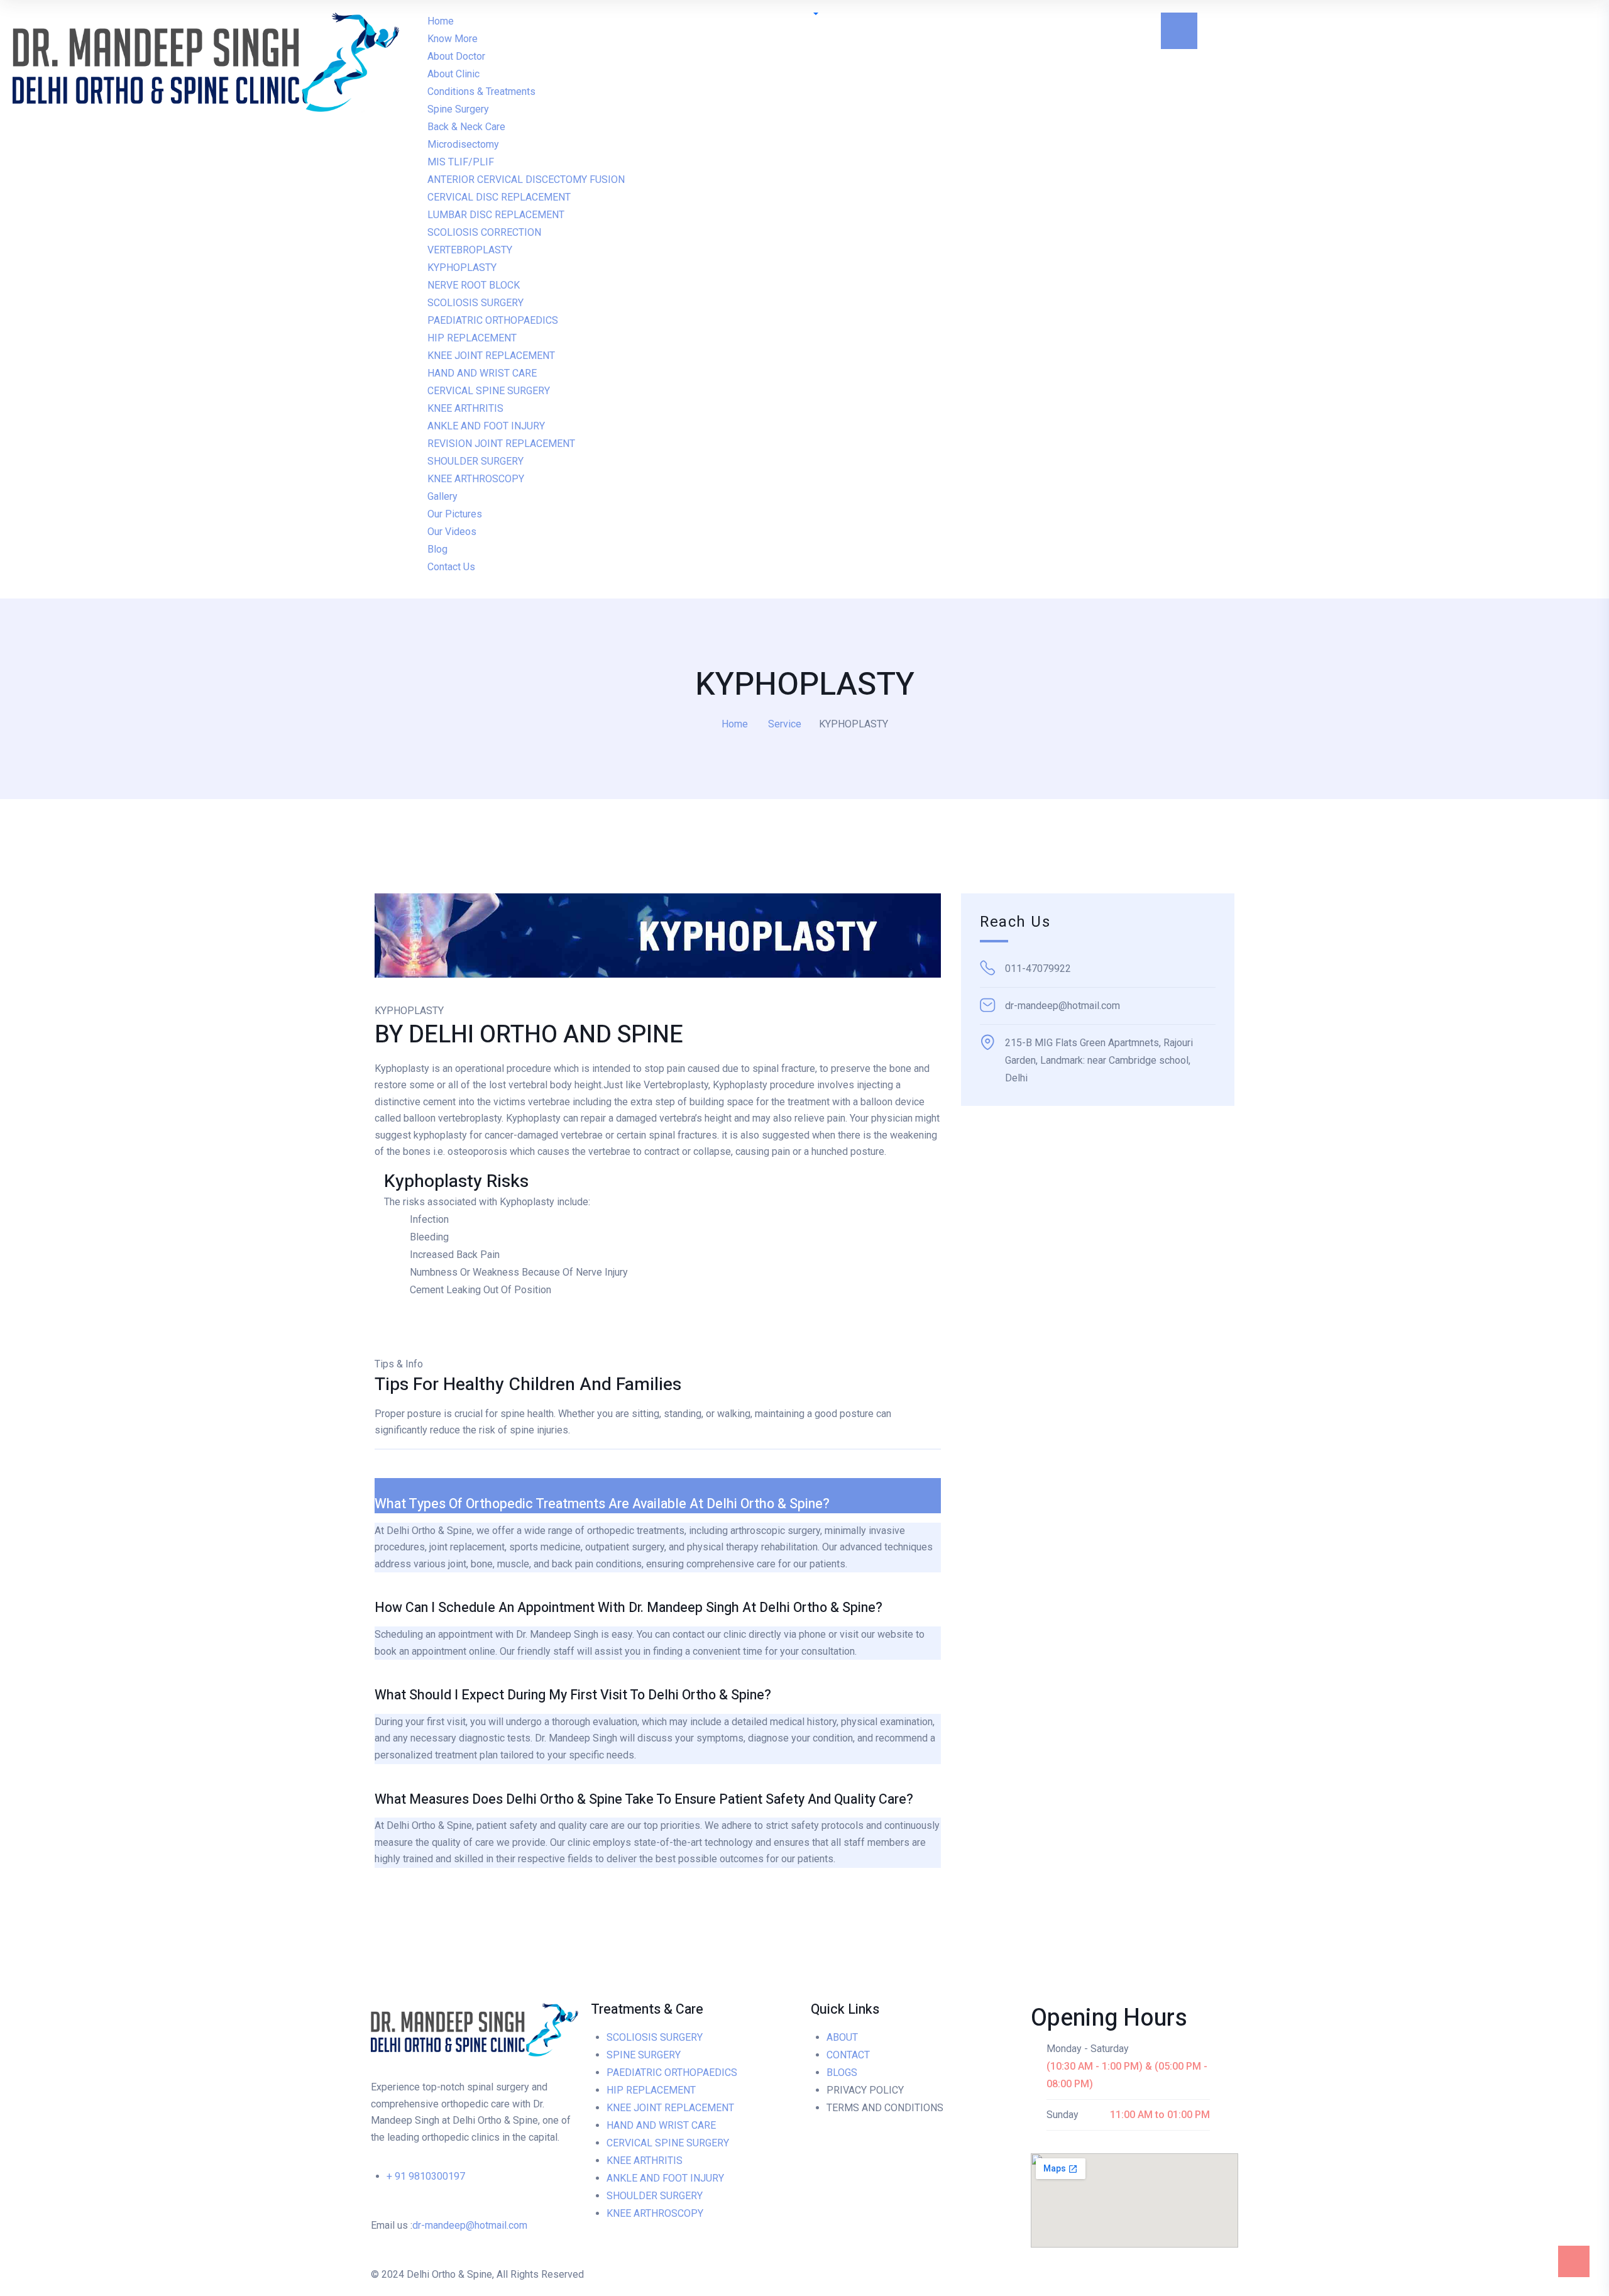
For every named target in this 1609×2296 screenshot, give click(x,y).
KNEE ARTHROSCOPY (655, 2213)
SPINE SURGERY (644, 2055)
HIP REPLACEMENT (651, 2090)
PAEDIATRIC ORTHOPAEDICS (672, 2072)
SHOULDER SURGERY (655, 2196)
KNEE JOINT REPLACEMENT (670, 2108)
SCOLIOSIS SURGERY (655, 2037)
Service (785, 724)
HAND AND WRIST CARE (661, 2125)
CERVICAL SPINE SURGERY (668, 2143)
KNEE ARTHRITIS (645, 2161)
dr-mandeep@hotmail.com (470, 2225)
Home (735, 724)
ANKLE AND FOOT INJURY (665, 2178)
